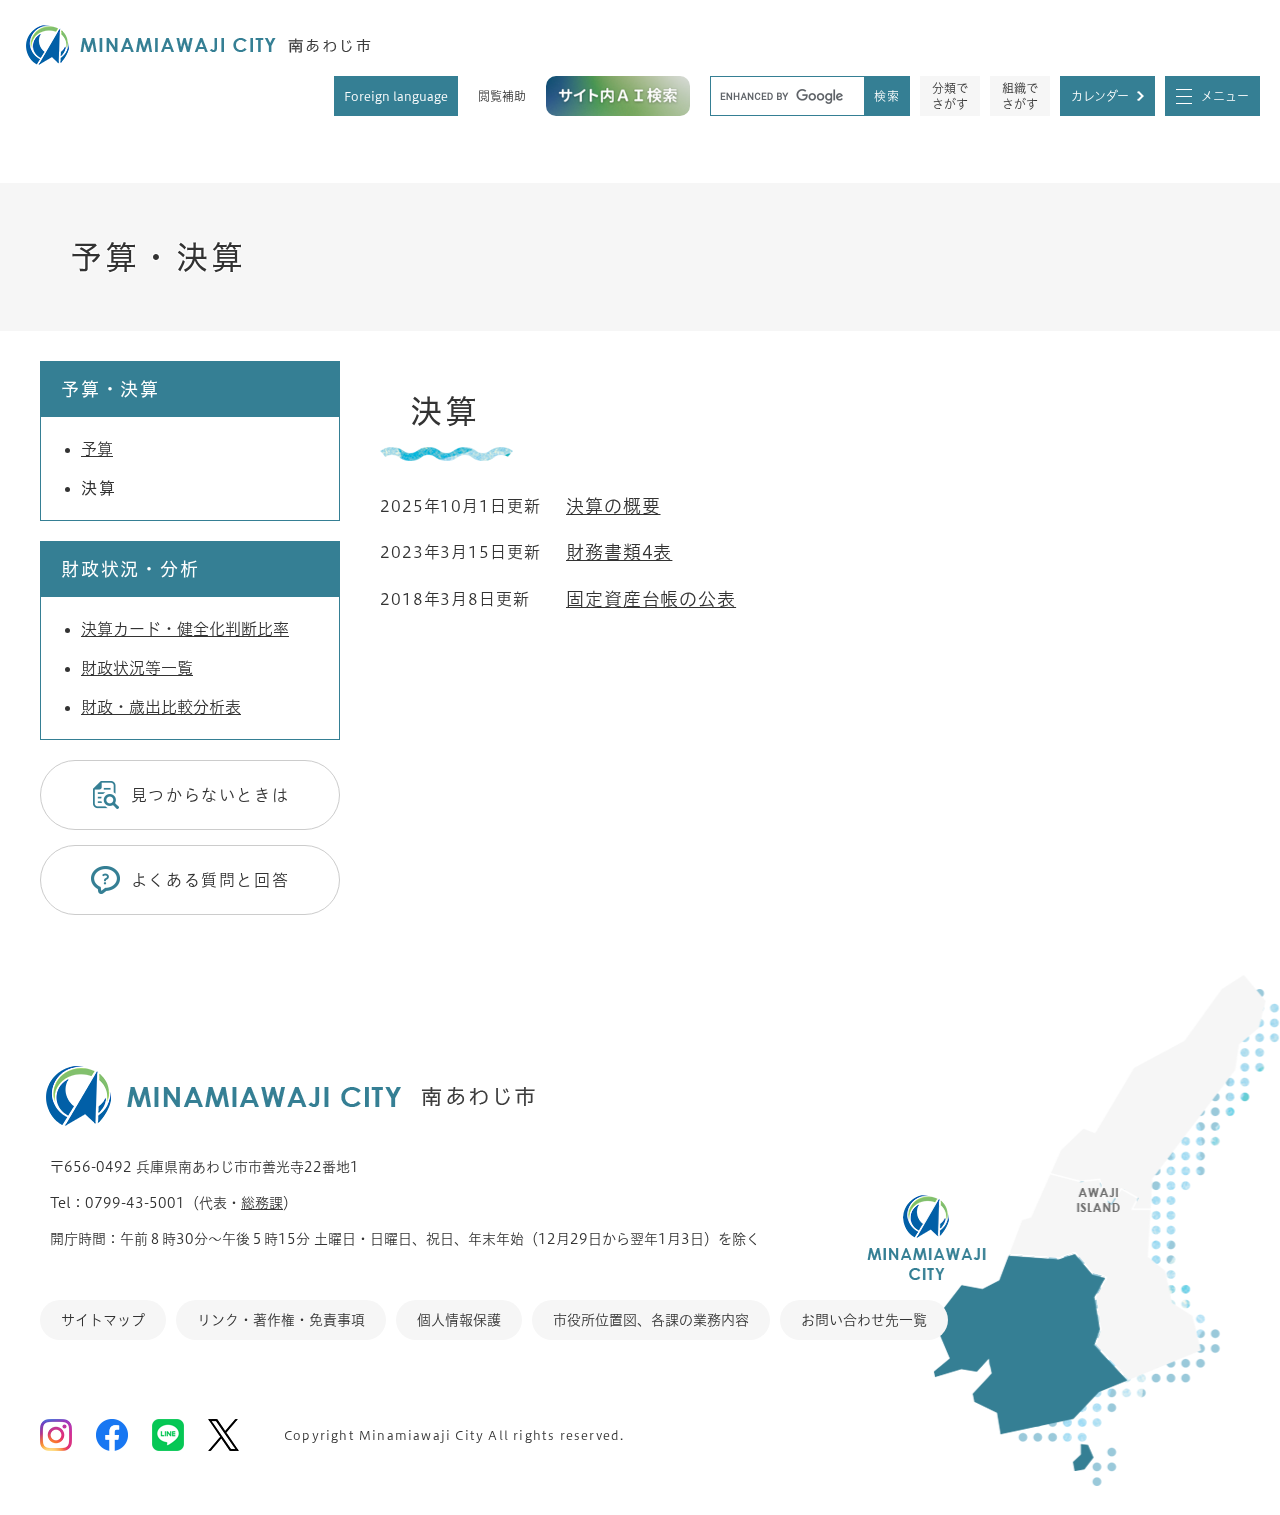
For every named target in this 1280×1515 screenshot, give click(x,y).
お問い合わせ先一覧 (864, 1320)
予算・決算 (158, 257)
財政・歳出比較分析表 (161, 707)
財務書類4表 (619, 552)
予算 (97, 449)
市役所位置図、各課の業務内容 (651, 1320)
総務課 (262, 1203)
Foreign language (396, 96)
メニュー (1225, 96)
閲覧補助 (502, 96)
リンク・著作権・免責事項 (281, 1320)
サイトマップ (103, 1320)
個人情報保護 (459, 1320)
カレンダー (1100, 96)
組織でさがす (1020, 96)
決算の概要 (613, 506)
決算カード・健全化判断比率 (185, 629)
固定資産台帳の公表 (651, 599)
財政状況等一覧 (137, 668)
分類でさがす (950, 96)
